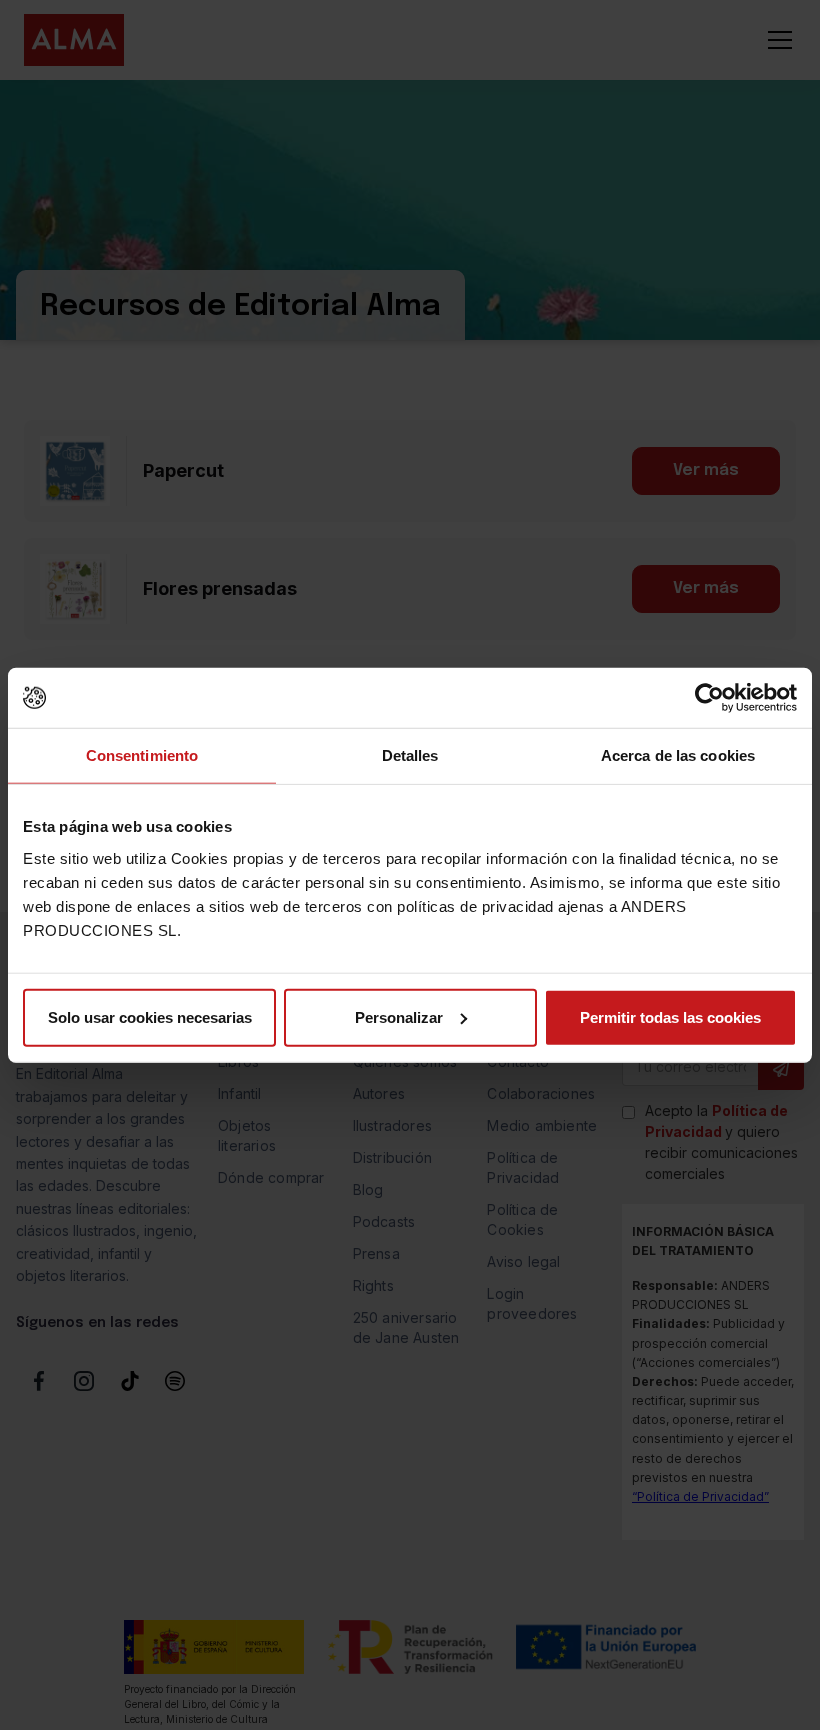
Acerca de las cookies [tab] (678, 755)
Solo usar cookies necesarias (150, 1016)
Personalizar (399, 1016)
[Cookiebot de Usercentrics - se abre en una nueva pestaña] (709, 698)
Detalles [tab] (410, 755)
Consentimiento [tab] (142, 755)
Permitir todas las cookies (670, 1016)
